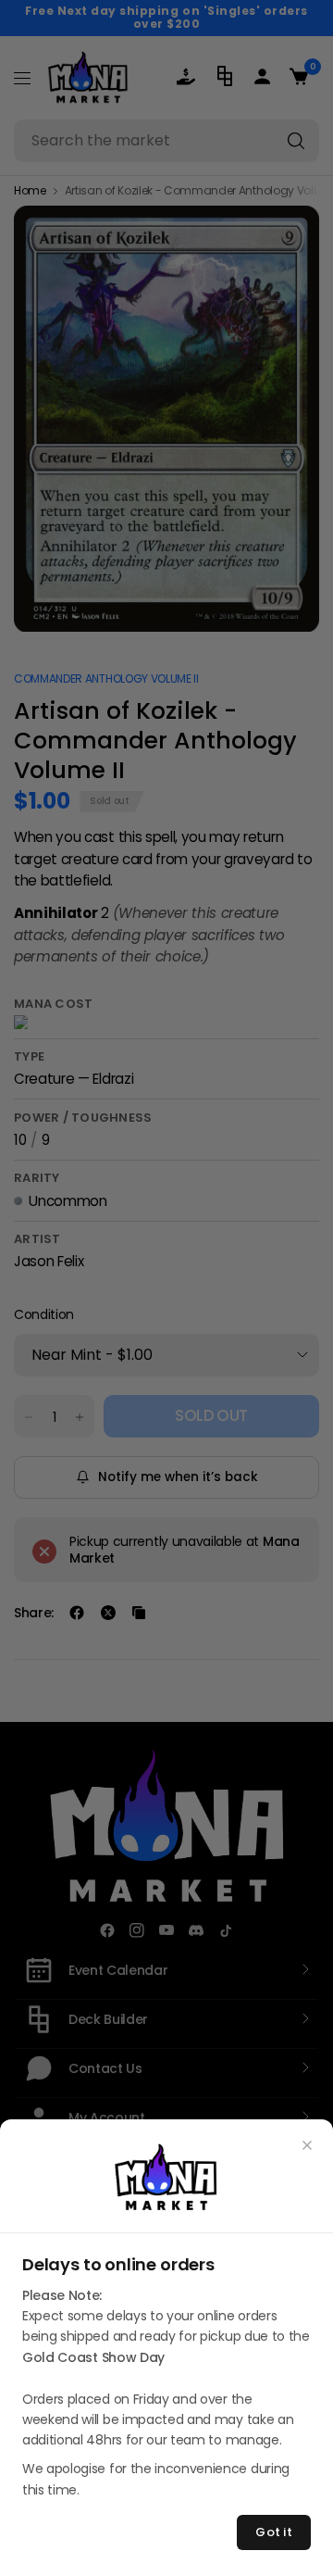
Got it (274, 2532)
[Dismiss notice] (307, 2145)
